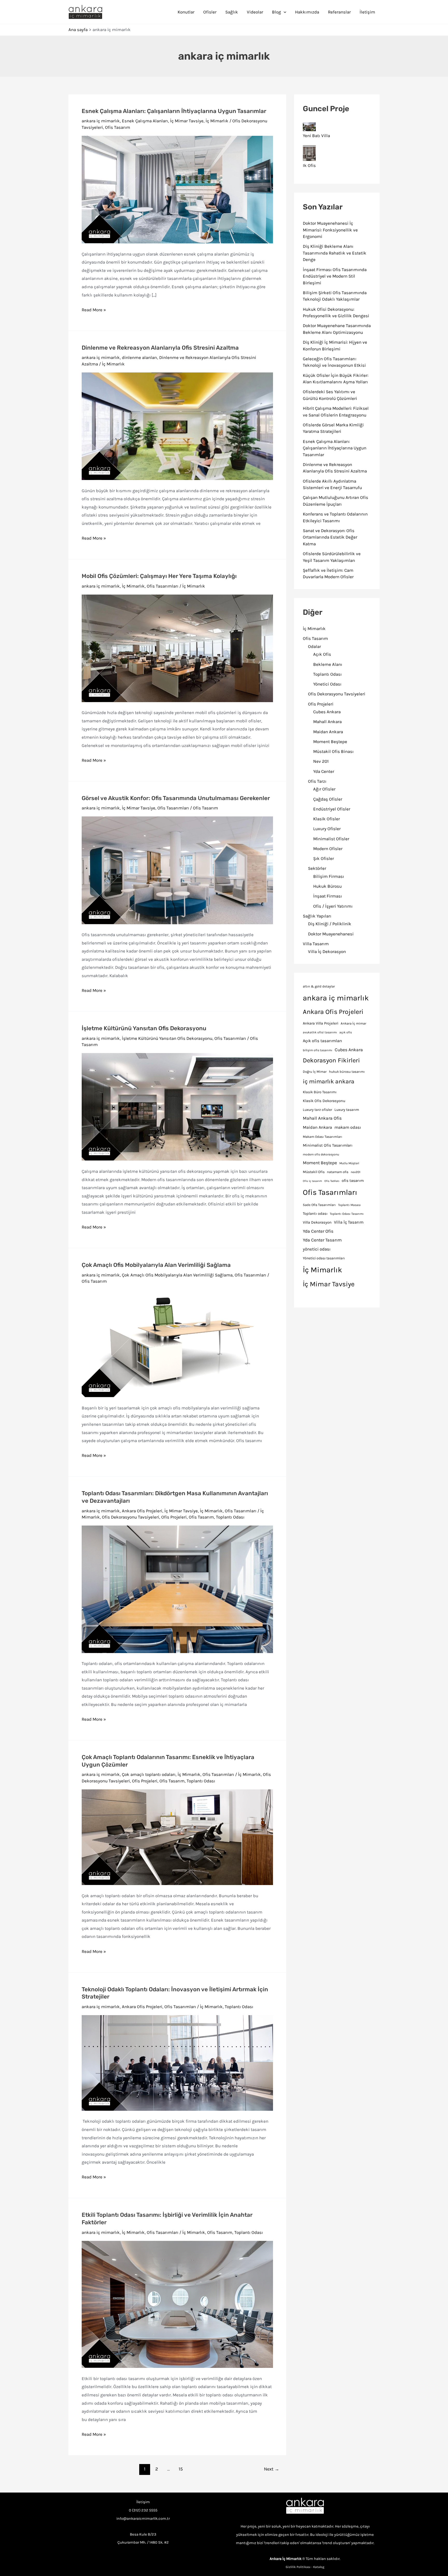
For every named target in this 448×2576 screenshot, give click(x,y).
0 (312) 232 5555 (143, 2510)
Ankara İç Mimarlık (286, 2559)
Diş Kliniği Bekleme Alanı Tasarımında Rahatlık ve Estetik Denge (335, 253)
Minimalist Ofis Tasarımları (328, 1145)
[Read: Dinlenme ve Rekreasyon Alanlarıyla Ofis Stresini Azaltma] (177, 426)
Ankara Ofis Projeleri (142, 1511)
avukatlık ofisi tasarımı (320, 1032)
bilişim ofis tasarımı (318, 1050)
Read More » (94, 310)
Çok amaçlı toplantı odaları (149, 1774)
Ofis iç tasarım (312, 1181)
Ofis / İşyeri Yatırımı (333, 906)
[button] (284, 12)
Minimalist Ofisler (331, 839)
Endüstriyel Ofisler (332, 809)
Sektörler (317, 868)
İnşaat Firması (328, 896)
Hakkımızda (307, 12)
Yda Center (324, 771)
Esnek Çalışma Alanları (145, 121)
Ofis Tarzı (317, 781)
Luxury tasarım (347, 1110)
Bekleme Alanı (328, 664)
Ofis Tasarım (118, 127)
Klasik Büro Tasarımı (320, 1092)
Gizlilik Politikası (298, 2567)
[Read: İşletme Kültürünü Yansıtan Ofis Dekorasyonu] (177, 1106)
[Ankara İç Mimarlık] (305, 2506)
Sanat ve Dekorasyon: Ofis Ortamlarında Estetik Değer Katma (330, 537)
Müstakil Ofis (314, 1172)
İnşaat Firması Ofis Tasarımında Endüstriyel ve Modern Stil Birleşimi (335, 276)
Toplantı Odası (230, 1517)
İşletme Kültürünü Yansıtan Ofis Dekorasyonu (144, 1028)
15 (181, 2469)
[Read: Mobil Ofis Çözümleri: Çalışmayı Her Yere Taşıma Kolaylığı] (177, 648)
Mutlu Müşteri (349, 1163)
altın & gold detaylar (319, 986)
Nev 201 (321, 761)
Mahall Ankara (327, 722)
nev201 (356, 1172)
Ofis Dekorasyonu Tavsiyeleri (131, 1517)
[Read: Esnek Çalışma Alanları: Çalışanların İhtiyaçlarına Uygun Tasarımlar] (177, 189)
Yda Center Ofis (318, 1231)
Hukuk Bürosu (327, 886)
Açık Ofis (322, 654)
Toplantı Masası (349, 1205)
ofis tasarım (353, 1181)
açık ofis (346, 1032)
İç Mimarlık (217, 121)
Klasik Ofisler (327, 819)
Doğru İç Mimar (315, 1072)
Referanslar (339, 12)
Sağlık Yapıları (317, 916)
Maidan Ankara (328, 732)
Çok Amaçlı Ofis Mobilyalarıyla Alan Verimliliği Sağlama (156, 1265)
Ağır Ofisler (324, 789)
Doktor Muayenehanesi (331, 934)
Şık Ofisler (324, 858)
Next (272, 2469)
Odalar (314, 646)
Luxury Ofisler (327, 829)
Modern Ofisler (328, 849)
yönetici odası (317, 1249)
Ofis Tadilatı (332, 1181)
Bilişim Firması (329, 876)
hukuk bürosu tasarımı (347, 1072)
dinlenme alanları (139, 357)
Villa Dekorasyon (317, 1222)
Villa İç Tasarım (349, 1222)
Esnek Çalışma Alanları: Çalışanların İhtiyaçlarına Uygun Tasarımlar (174, 111)
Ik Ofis (309, 165)
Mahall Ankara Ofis (322, 1118)
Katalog (319, 2567)
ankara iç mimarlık (101, 121)
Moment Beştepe (330, 742)
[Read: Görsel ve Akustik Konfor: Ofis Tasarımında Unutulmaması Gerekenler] (177, 870)
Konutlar (186, 12)
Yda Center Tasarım (322, 1240)
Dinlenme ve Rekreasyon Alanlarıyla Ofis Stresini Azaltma (160, 348)
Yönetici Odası (327, 684)
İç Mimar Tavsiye (187, 121)
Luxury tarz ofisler (317, 1110)
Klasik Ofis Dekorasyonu (324, 1101)
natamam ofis (338, 1172)
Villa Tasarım (316, 944)
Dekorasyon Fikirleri (331, 1060)
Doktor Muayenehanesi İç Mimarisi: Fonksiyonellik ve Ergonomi (330, 230)
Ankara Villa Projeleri (321, 1023)
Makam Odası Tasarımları (323, 1137)
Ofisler (210, 12)
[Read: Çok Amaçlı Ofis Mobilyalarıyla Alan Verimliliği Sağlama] (177, 1343)
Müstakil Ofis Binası (333, 751)
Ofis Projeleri (174, 1517)
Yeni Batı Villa (316, 136)
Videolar (255, 12)
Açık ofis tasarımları (323, 1041)
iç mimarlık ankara (329, 1081)
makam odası (348, 1127)
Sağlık (232, 12)
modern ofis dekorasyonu (321, 1154)
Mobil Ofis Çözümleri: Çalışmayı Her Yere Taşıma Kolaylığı (159, 576)
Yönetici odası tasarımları (324, 1258)
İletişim (367, 12)
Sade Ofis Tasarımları (319, 1205)
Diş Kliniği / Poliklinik (330, 924)
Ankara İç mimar (353, 1023)
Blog (276, 12)
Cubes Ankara (327, 712)
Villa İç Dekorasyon (327, 951)
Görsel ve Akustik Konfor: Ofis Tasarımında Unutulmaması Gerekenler (176, 798)
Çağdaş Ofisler (328, 799)
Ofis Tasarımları (163, 586)
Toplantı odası (315, 1214)
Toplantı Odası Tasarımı (347, 1214)
